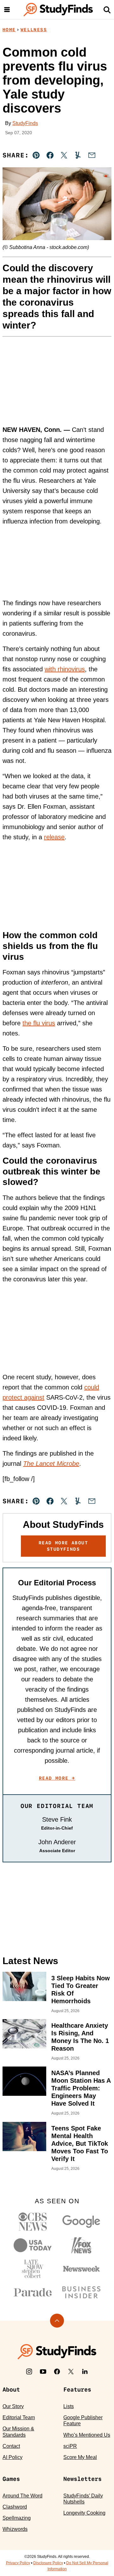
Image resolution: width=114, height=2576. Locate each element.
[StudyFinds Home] (58, 10)
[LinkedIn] (85, 2372)
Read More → (57, 1778)
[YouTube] (43, 2372)
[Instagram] (29, 2372)
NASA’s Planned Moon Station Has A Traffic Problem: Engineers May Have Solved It (81, 2088)
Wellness (34, 30)
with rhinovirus (65, 669)
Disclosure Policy (48, 2563)
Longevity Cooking (84, 2513)
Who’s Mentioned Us (87, 2435)
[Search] (107, 10)
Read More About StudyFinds (63, 1546)
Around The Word (22, 2496)
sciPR (70, 2446)
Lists (69, 2406)
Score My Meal (80, 2457)
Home (9, 30)
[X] (71, 2372)
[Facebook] (57, 2372)
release (54, 837)
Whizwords (15, 2529)
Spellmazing (17, 2518)
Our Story (13, 2406)
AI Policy (13, 2457)
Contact (11, 2446)
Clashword (15, 2507)
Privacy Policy (18, 2563)
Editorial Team (19, 2417)
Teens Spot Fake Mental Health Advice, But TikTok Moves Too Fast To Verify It (80, 2143)
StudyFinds (25, 123)
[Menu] (7, 10)
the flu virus (39, 1023)
